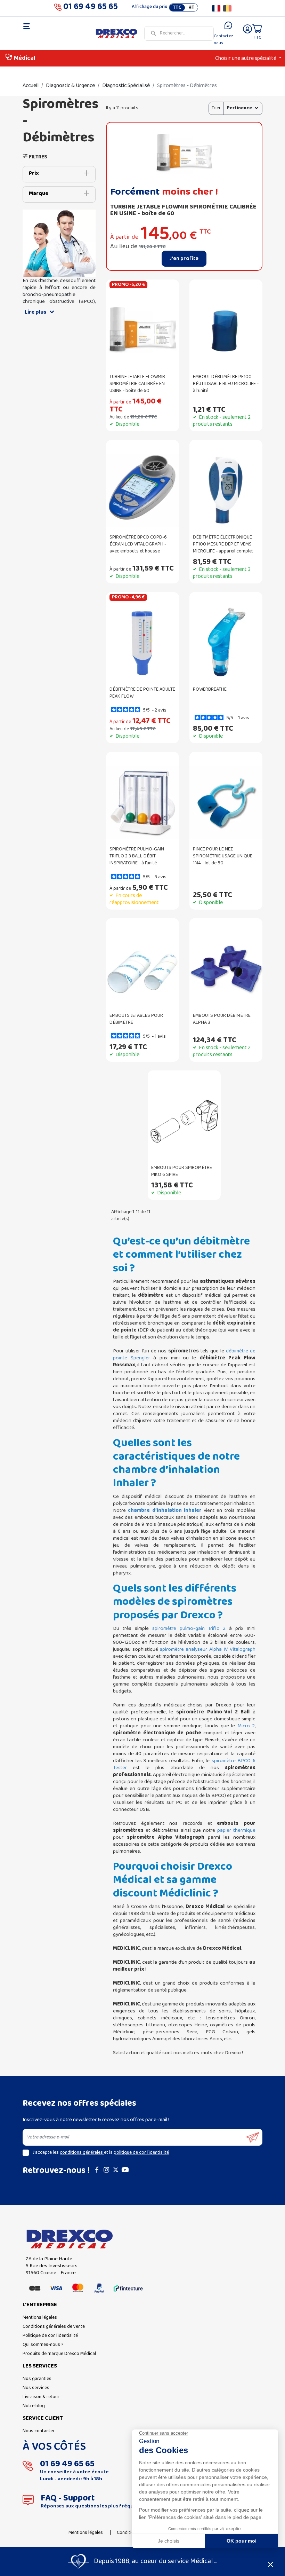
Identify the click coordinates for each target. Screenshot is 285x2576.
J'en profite (184, 259)
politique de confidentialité (141, 2153)
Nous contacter (39, 2431)
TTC (177, 8)
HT (191, 8)
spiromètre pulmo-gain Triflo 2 (189, 1628)
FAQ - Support (68, 2498)
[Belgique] (227, 8)
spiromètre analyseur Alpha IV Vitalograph (208, 1649)
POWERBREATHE (210, 689)
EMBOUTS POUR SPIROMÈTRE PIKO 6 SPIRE (182, 1171)
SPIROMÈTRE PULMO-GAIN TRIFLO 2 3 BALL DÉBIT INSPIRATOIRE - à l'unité (137, 856)
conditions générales (82, 2153)
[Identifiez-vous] (247, 34)
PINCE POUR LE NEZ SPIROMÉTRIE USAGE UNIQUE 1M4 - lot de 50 (223, 856)
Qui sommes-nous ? (43, 2345)
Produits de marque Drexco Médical (59, 2354)
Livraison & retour (41, 2397)
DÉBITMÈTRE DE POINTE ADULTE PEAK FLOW (142, 693)
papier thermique (236, 1830)
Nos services (36, 2388)
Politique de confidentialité (50, 2336)
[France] (216, 8)
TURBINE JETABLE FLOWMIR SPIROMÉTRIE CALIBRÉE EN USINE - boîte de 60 (183, 210)
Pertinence (239, 108)
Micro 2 (246, 1726)
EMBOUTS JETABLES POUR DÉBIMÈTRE (136, 1019)
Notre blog (34, 2406)
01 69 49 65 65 (91, 8)
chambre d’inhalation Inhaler (165, 1510)
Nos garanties (37, 2379)
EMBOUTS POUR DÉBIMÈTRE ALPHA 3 (222, 1019)
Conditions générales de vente (54, 2327)
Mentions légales (40, 2318)
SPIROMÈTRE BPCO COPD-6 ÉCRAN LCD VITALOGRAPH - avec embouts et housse (138, 544)
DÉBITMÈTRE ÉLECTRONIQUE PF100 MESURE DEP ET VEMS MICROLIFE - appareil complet (223, 544)
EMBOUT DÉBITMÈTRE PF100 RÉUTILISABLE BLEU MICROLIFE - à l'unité (226, 384)
